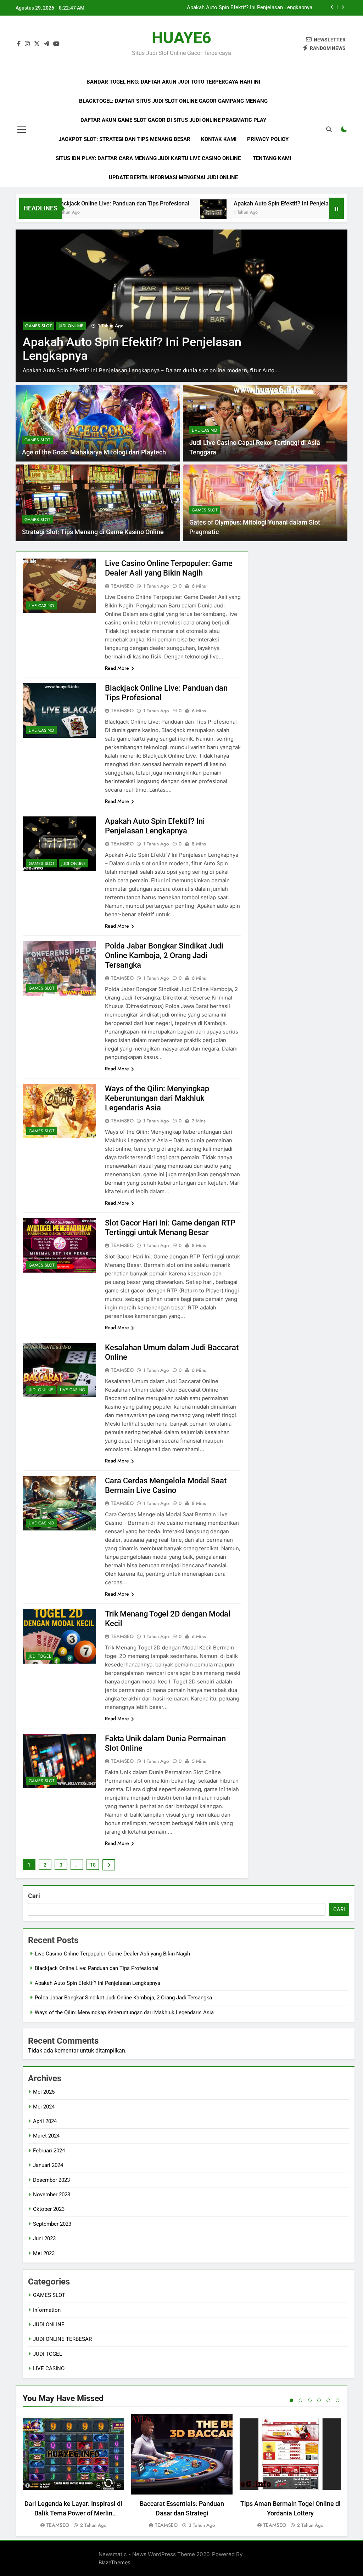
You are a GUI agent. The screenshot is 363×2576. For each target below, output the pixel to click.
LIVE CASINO (205, 430)
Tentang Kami (272, 158)
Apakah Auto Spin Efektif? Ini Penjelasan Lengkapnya (244, 203)
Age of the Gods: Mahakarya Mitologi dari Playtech (94, 452)
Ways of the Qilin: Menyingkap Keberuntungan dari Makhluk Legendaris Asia (157, 1098)
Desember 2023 (51, 2180)
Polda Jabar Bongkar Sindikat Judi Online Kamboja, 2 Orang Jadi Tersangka (224, 8)
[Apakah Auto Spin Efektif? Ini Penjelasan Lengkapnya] (155, 213)
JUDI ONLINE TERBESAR (62, 2339)
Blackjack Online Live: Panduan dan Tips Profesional (97, 1968)
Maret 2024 (46, 2136)
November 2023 (52, 2195)
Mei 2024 (44, 2107)
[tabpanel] (73, 2472)
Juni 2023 (44, 2238)
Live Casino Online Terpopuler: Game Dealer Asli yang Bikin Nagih (112, 1954)
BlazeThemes (115, 2562)
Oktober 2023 (49, 2209)
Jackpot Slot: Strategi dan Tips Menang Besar (124, 139)
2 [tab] (301, 2400)
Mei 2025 (44, 2092)
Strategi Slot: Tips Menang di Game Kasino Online (93, 532)
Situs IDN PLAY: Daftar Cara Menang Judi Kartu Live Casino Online (149, 158)
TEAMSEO (122, 586)
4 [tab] (319, 2400)
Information (47, 2310)
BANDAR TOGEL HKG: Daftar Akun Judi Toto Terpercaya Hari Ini (173, 82)
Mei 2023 (44, 2253)
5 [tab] (328, 2400)
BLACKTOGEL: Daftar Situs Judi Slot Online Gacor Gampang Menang (173, 101)
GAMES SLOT (38, 326)
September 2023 (52, 2224)
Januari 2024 (48, 2165)
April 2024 (45, 2121)
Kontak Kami (219, 139)
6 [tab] (337, 2400)
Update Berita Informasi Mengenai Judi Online (173, 177)
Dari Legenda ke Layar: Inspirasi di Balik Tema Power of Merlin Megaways (73, 2513)
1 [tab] (291, 2400)
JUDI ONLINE (74, 864)
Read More (117, 668)
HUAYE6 (181, 38)
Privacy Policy (268, 139)
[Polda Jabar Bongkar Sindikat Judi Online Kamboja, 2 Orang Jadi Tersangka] (181, 306)
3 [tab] (310, 2400)
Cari (34, 1896)
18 (93, 1865)
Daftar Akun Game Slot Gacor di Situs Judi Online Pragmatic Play (173, 120)
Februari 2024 (49, 2151)
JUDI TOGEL (40, 1656)
